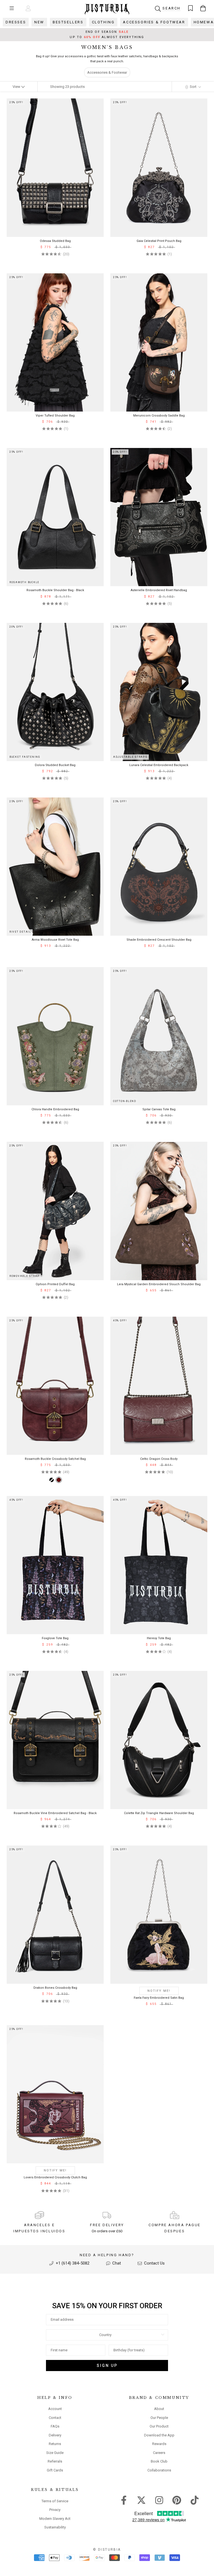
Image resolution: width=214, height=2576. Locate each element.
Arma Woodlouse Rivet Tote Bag (55, 940)
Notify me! (159, 1991)
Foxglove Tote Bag (55, 1638)
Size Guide (55, 2453)
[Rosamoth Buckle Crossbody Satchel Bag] (59, 1480)
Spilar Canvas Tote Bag (159, 1109)
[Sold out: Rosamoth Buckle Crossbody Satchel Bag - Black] (52, 1480)
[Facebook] (124, 2500)
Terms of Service (55, 2501)
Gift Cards (55, 2470)
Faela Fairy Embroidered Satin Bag (159, 1998)
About (159, 2409)
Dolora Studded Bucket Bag (55, 765)
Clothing (103, 22)
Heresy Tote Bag (159, 1638)
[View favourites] (190, 8)
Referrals (55, 2461)
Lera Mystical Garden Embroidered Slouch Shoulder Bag (159, 1284)
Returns (55, 2444)
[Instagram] (159, 2500)
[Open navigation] (12, 8)
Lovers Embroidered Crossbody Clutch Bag (55, 2177)
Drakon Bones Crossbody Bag (55, 1988)
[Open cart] (203, 8)
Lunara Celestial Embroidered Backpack (159, 765)
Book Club (159, 2461)
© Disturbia (107, 2550)
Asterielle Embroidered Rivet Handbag (159, 590)
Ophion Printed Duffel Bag (55, 1284)
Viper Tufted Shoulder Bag (55, 416)
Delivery (55, 2435)
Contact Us (154, 2263)
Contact (55, 2418)
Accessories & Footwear (154, 22)
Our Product (159, 2426)
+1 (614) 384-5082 (72, 2263)
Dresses (16, 22)
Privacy (55, 2510)
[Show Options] (163, 2335)
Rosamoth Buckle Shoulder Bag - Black (55, 590)
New (39, 22)
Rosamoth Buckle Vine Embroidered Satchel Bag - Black (55, 1813)
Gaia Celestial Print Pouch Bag (159, 241)
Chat (116, 2263)
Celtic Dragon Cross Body (159, 1459)
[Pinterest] (177, 2500)
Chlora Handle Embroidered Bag (55, 1109)
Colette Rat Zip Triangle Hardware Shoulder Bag (159, 1813)
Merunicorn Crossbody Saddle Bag (159, 416)
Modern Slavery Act (55, 2519)
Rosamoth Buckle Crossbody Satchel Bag (55, 1459)
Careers (159, 2453)
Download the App (159, 2435)
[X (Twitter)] (141, 2500)
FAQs (55, 2426)
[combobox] (105, 2335)
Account (55, 2409)
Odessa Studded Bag (55, 241)
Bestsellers (68, 22)
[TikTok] (195, 2500)
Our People (159, 2418)
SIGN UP (107, 2366)
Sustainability (55, 2527)
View (17, 87)
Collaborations (159, 2470)
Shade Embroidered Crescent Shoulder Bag (159, 940)
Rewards (159, 2444)
